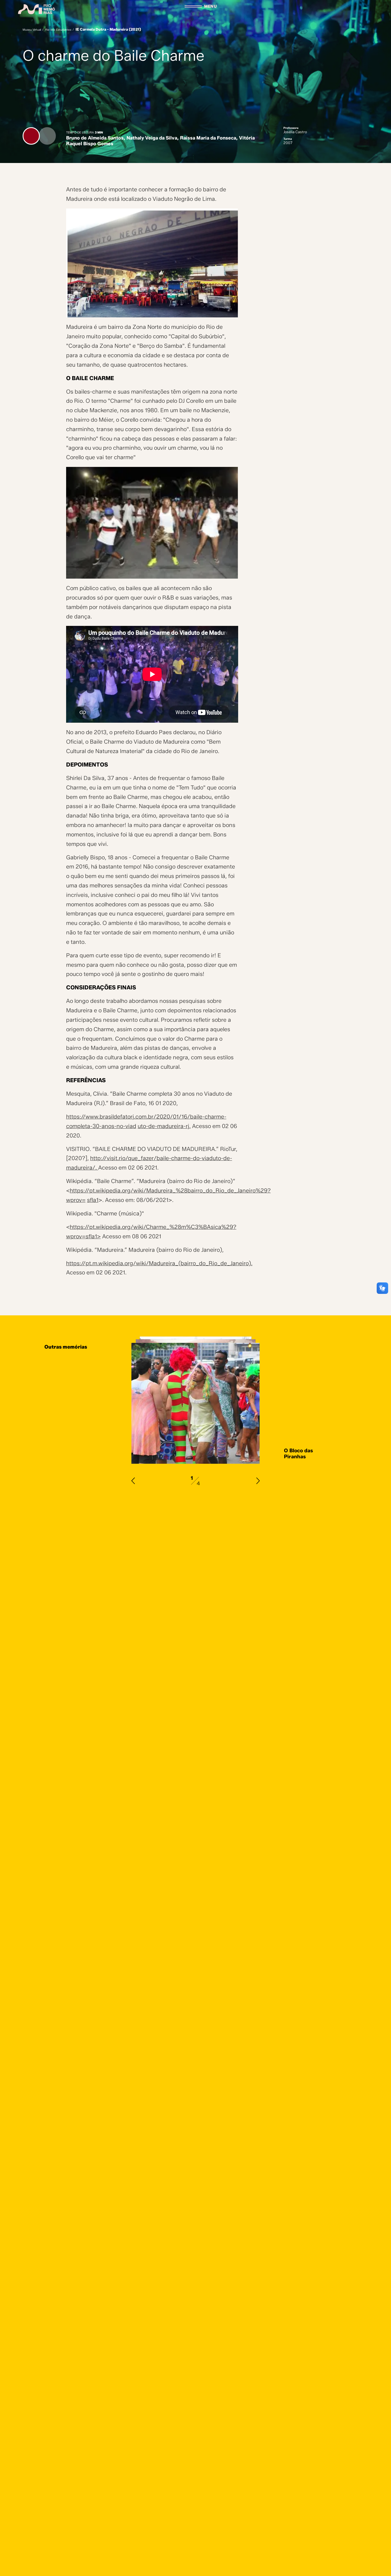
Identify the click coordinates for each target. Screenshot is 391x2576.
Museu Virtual (32, 30)
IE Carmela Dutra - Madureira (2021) (108, 29)
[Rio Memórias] (37, 9)
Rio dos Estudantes (58, 30)
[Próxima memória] (258, 1481)
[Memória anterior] (133, 1481)
